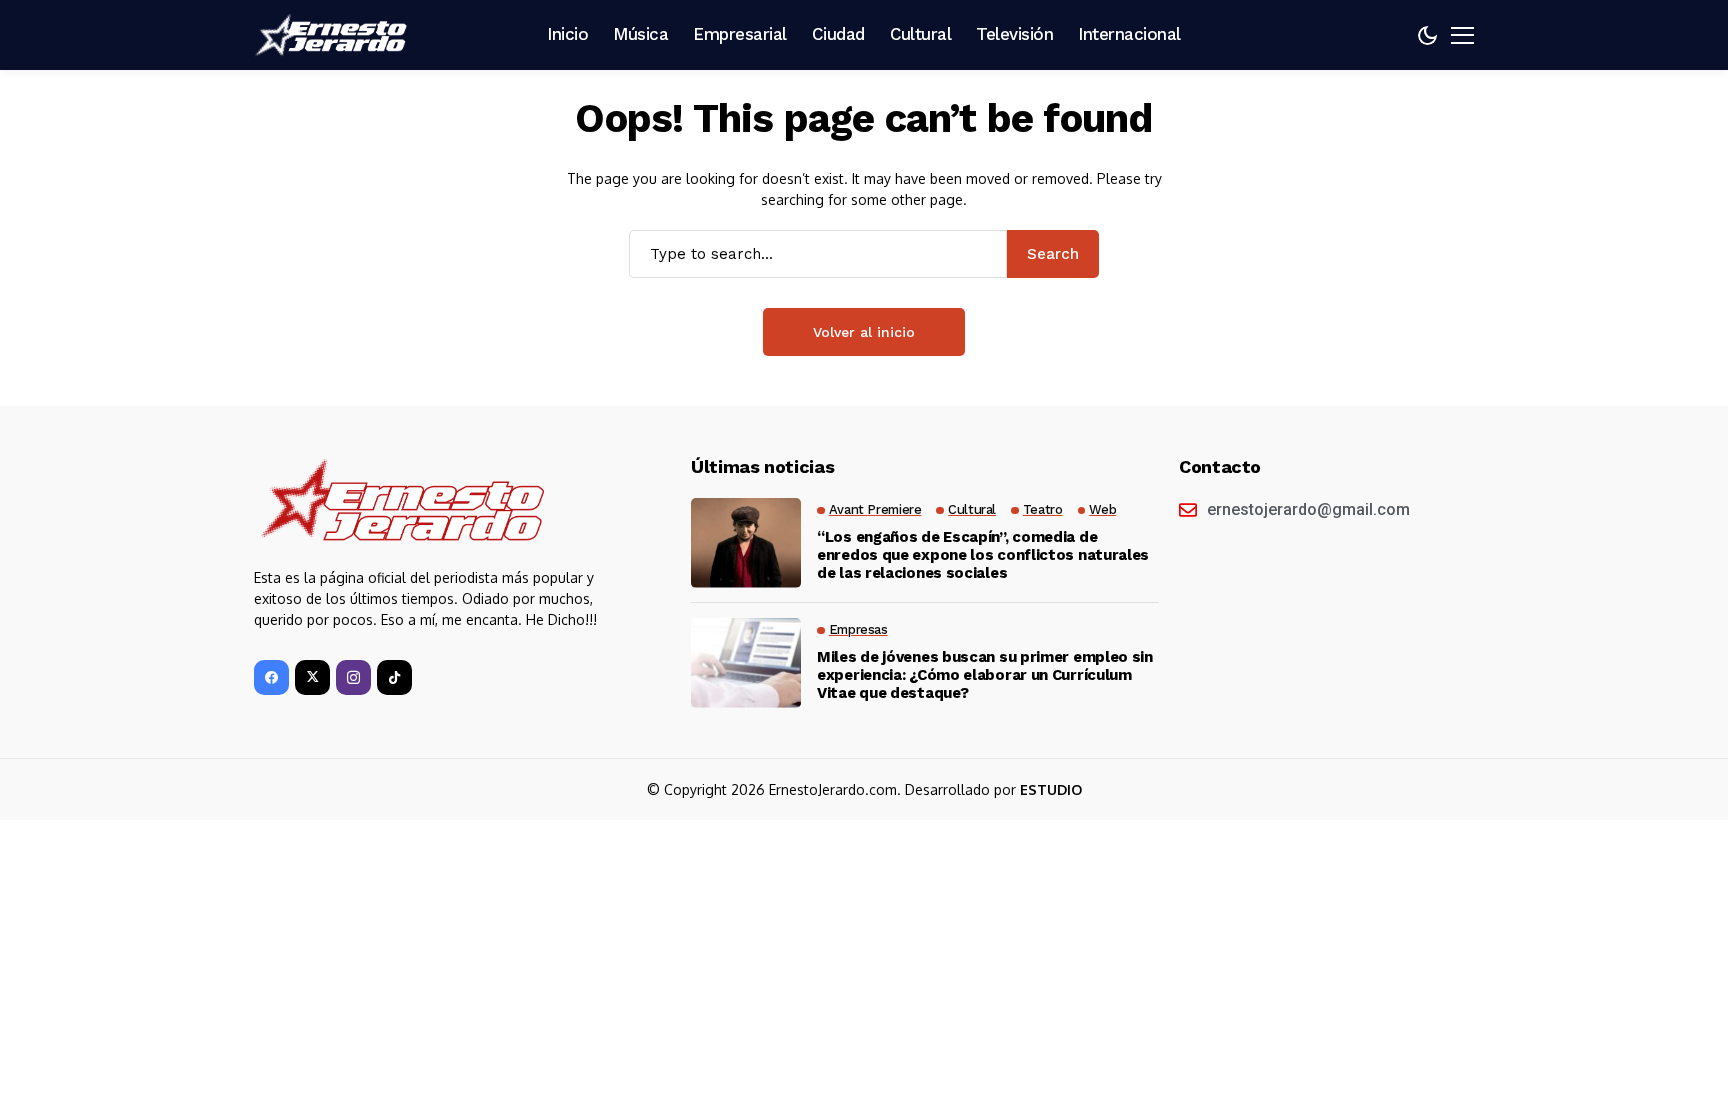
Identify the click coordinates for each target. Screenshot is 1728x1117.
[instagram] (353, 677)
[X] (312, 677)
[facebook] (271, 677)
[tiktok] (394, 677)
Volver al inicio (864, 332)
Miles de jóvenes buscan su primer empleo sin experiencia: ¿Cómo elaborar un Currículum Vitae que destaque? (985, 675)
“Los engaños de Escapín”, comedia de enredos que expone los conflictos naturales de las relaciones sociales (983, 555)
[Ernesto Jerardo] (334, 35)
